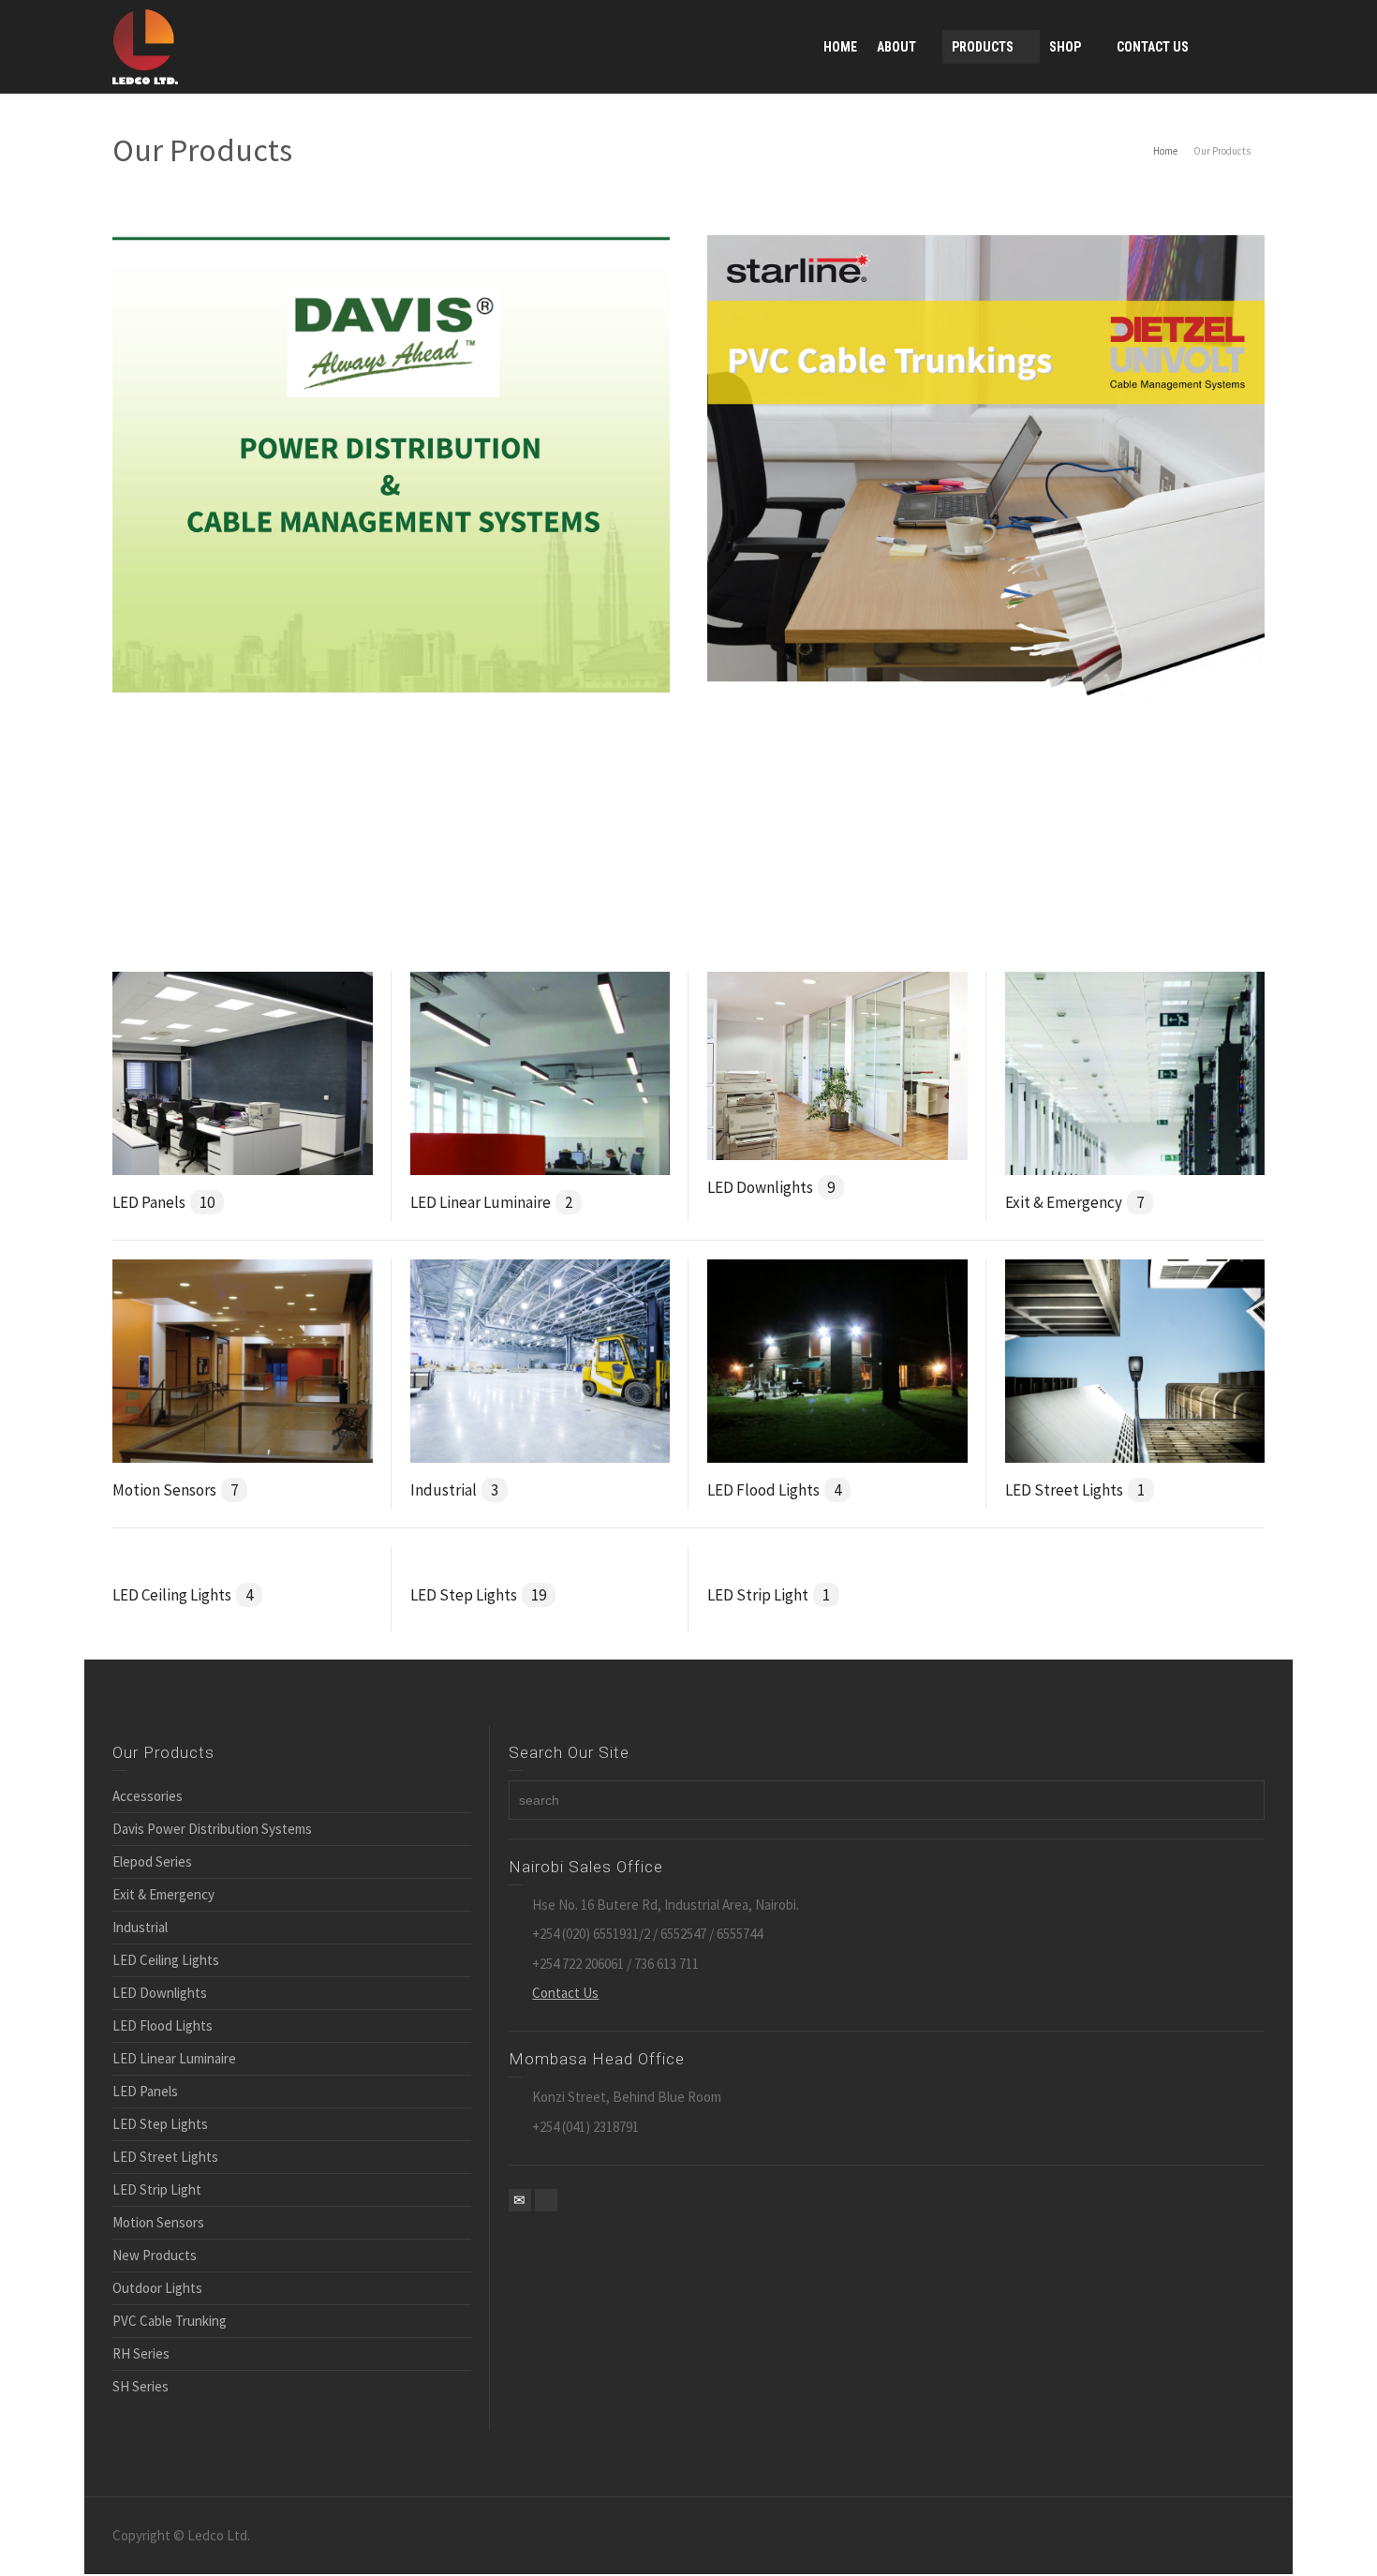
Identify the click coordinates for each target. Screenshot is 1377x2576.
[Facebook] (546, 2200)
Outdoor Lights (157, 2288)
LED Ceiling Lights (183, 1595)
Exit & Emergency (1074, 1202)
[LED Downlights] (837, 1064)
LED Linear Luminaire (491, 1202)
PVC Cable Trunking (170, 2321)
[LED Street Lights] (1135, 1359)
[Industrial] (540, 1359)
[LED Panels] (243, 1072)
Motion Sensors (175, 1490)
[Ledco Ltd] (145, 45)
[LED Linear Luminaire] (540, 1072)
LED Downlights (771, 1187)
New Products (155, 2255)
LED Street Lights (1075, 1490)
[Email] (520, 2200)
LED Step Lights (478, 1595)
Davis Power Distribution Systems (212, 1829)
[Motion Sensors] (243, 1359)
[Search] (1246, 47)
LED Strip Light (769, 1595)
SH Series (141, 2386)
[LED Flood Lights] (837, 1359)
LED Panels (163, 1202)
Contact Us (565, 1993)
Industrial (454, 1490)
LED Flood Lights (774, 1490)
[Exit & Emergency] (1135, 1072)
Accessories (148, 1796)
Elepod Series (152, 1861)
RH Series (141, 2353)
